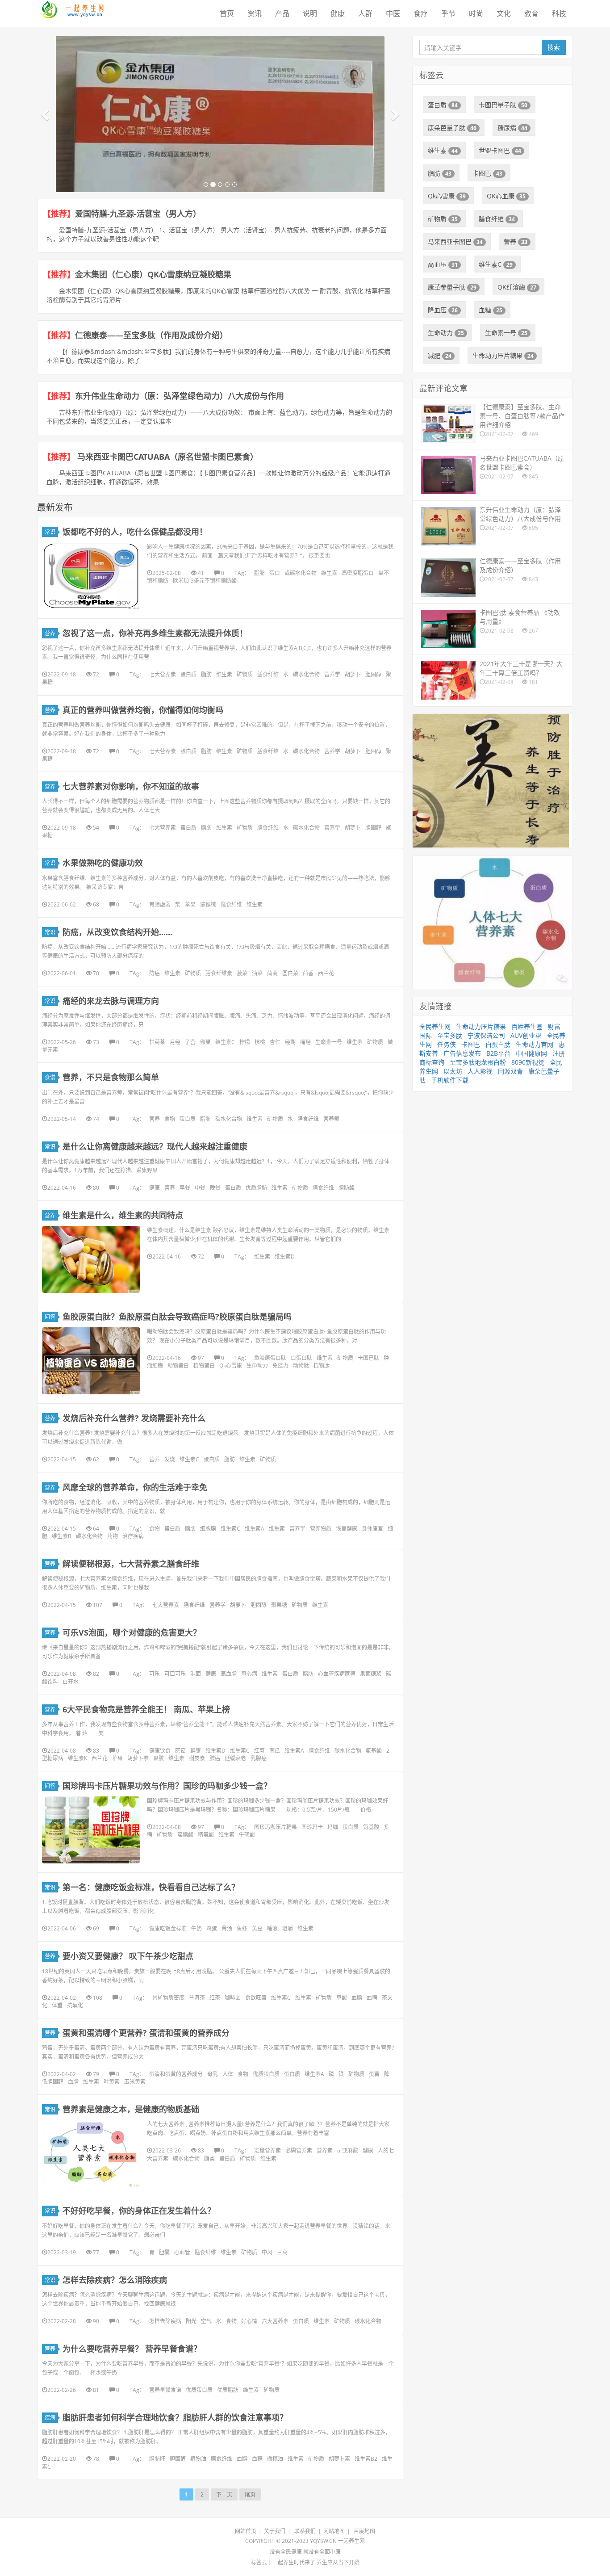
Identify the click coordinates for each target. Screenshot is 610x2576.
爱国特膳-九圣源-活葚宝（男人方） (140, 214)
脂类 (209, 2159)
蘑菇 (180, 1751)
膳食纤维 (268, 674)
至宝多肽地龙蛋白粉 (478, 1062)
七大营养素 (163, 674)
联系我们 (305, 2531)
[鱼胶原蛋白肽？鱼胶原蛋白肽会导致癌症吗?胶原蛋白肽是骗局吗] (91, 1361)
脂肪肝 (157, 2459)
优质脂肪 (256, 1188)
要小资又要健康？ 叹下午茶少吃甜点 (128, 1956)
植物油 (198, 2459)
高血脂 (229, 1674)
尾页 (250, 2494)
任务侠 (447, 1044)
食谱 (50, 1077)
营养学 (332, 674)
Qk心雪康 (231, 1366)
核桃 (260, 1042)
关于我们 (275, 2531)
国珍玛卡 (312, 1827)
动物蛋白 (178, 1366)
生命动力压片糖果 (503, 355)
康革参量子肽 (452, 287)
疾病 (50, 2418)
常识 (50, 532)
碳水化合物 (306, 674)
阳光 (191, 2321)
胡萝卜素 (138, 1758)
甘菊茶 (157, 1042)
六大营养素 (275, 2321)
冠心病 (249, 1674)
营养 (50, 633)
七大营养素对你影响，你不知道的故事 (131, 786)
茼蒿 (272, 973)
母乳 (213, 2074)
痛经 (305, 1042)
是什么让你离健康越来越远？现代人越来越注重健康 (155, 1146)
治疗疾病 (133, 1536)
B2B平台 (498, 1053)
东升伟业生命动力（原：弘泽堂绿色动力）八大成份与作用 (180, 396)
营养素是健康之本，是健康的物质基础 (131, 2109)
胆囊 (164, 2252)
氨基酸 (374, 1751)
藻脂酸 (185, 1835)
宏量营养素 (267, 2150)
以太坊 (453, 1071)
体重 (57, 2005)
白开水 (71, 1682)
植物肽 (322, 1366)
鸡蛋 (212, 1928)
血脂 (357, 1998)
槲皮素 (197, 1758)
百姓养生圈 (527, 1026)
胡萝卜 (353, 674)
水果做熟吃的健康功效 (103, 863)
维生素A (255, 1529)
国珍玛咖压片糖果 (276, 1827)
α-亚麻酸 (348, 2150)
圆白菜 (290, 973)
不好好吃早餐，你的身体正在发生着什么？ (139, 2211)
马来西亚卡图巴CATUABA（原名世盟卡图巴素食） (167, 457)
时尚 (476, 13)
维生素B (62, 1536)
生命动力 (257, 1366)
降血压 (443, 310)
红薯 (259, 1751)
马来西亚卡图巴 (455, 241)
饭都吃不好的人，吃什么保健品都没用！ (135, 532)
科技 (559, 13)
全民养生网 (435, 1026)
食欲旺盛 (256, 1998)
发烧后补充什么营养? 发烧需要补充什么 (134, 1418)
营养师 (331, 1119)
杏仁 (275, 1042)
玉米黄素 (135, 2082)
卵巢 (205, 1042)
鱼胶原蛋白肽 (270, 1358)
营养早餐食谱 (165, 2390)
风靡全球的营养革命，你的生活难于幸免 (135, 1487)
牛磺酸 (247, 1835)
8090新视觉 (528, 1062)
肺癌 (215, 1758)
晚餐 (215, 1188)
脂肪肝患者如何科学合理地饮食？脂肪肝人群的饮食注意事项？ (175, 2417)
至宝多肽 (450, 1035)
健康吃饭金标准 (168, 1928)
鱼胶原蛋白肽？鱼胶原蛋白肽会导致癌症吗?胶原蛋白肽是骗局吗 (177, 1317)
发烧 (170, 1459)
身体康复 (372, 1529)
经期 (290, 1042)
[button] (46, 114)
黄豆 (257, 1928)
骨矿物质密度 (168, 1998)
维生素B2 (366, 2459)
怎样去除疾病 (165, 2321)
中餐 (200, 1188)
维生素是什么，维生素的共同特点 (123, 1215)
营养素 (325, 2150)
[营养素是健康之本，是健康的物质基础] (91, 2153)
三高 (282, 2252)
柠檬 (245, 1042)
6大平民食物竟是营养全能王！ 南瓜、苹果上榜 (146, 1709)
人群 (365, 13)
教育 (531, 13)
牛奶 (196, 1928)
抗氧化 (75, 2005)
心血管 (182, 2252)
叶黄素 (112, 2082)
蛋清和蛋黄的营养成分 (176, 2074)
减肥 (440, 355)
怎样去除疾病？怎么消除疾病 (115, 2280)
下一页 (224, 2494)
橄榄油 (275, 2459)
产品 (282, 13)
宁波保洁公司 (486, 1035)
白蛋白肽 (301, 1358)
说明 (310, 13)
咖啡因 (233, 1998)
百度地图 (364, 2531)
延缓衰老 (235, 1758)
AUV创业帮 (526, 1035)
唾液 (272, 1928)
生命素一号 (329, 1042)
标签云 (259, 2562)
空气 (206, 2321)
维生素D (285, 1257)
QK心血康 (506, 196)
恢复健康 (347, 1529)
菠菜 (242, 973)
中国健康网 (531, 1053)
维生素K (77, 1758)
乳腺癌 (259, 1758)
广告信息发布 (462, 1053)
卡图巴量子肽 (503, 105)
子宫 (190, 1042)
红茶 (215, 1998)
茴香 (308, 973)
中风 (267, 2252)
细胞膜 (208, 1529)
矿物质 (245, 674)
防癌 (155, 973)
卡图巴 (487, 173)
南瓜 (275, 1751)
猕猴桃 (208, 904)
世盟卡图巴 (500, 150)
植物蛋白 (204, 1366)
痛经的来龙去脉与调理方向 (111, 1001)
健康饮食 (160, 1751)
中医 (393, 13)
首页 (227, 13)
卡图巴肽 (368, 1358)
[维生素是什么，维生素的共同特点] (91, 1259)
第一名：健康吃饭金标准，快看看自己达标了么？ (151, 1887)
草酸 (342, 1998)
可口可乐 (175, 1674)
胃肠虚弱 (160, 904)
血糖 (372, 1998)
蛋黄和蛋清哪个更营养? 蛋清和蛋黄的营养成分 (146, 2033)
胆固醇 (373, 674)
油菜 (257, 973)
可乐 (155, 1674)
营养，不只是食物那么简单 (111, 1077)
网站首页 (246, 2531)
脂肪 (259, 573)
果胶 (159, 1758)
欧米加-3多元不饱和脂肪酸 (205, 581)
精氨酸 (206, 1835)
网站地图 (334, 2531)
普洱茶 (197, 1998)
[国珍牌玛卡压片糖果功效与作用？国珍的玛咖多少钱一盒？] (91, 1830)
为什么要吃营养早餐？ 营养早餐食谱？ (132, 2349)
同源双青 (510, 1071)
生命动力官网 (535, 1044)
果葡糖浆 (371, 1674)
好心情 (249, 2321)
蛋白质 (188, 674)
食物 (170, 1119)
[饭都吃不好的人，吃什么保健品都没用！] (91, 576)
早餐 (185, 1188)
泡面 (196, 1674)
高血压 (443, 264)
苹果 (190, 904)
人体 (228, 2074)
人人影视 (480, 1071)
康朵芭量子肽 (452, 128)
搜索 (554, 47)
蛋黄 (374, 2074)
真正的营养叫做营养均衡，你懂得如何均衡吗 (143, 710)
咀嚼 (288, 1928)
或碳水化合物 (301, 573)
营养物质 (321, 1529)
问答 (50, 1317)
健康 (338, 13)
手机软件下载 (450, 1080)
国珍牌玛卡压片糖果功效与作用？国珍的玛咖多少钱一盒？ (167, 1786)
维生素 (329, 573)
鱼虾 (242, 1928)
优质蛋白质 (266, 2074)
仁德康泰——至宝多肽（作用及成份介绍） (151, 335)
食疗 (421, 13)
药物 (113, 1536)
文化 (504, 13)
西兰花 (326, 973)
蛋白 (275, 573)
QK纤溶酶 (517, 287)
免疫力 (280, 1366)
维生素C (225, 1042)
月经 (175, 1042)
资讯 (255, 13)
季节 (448, 13)
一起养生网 (351, 2541)
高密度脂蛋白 (358, 573)
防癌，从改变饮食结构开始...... (117, 932)
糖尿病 (512, 128)
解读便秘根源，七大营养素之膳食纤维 (131, 1564)
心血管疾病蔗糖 (337, 1674)
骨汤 (227, 1928)
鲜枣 (196, 1751)
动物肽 (301, 1366)
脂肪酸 (347, 1188)
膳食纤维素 (219, 973)
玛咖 (333, 1827)
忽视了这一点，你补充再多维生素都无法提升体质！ (155, 633)
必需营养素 (299, 2150)
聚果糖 (279, 1605)
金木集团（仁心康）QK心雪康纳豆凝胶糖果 (153, 274)
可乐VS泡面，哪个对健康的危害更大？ (132, 1632)
